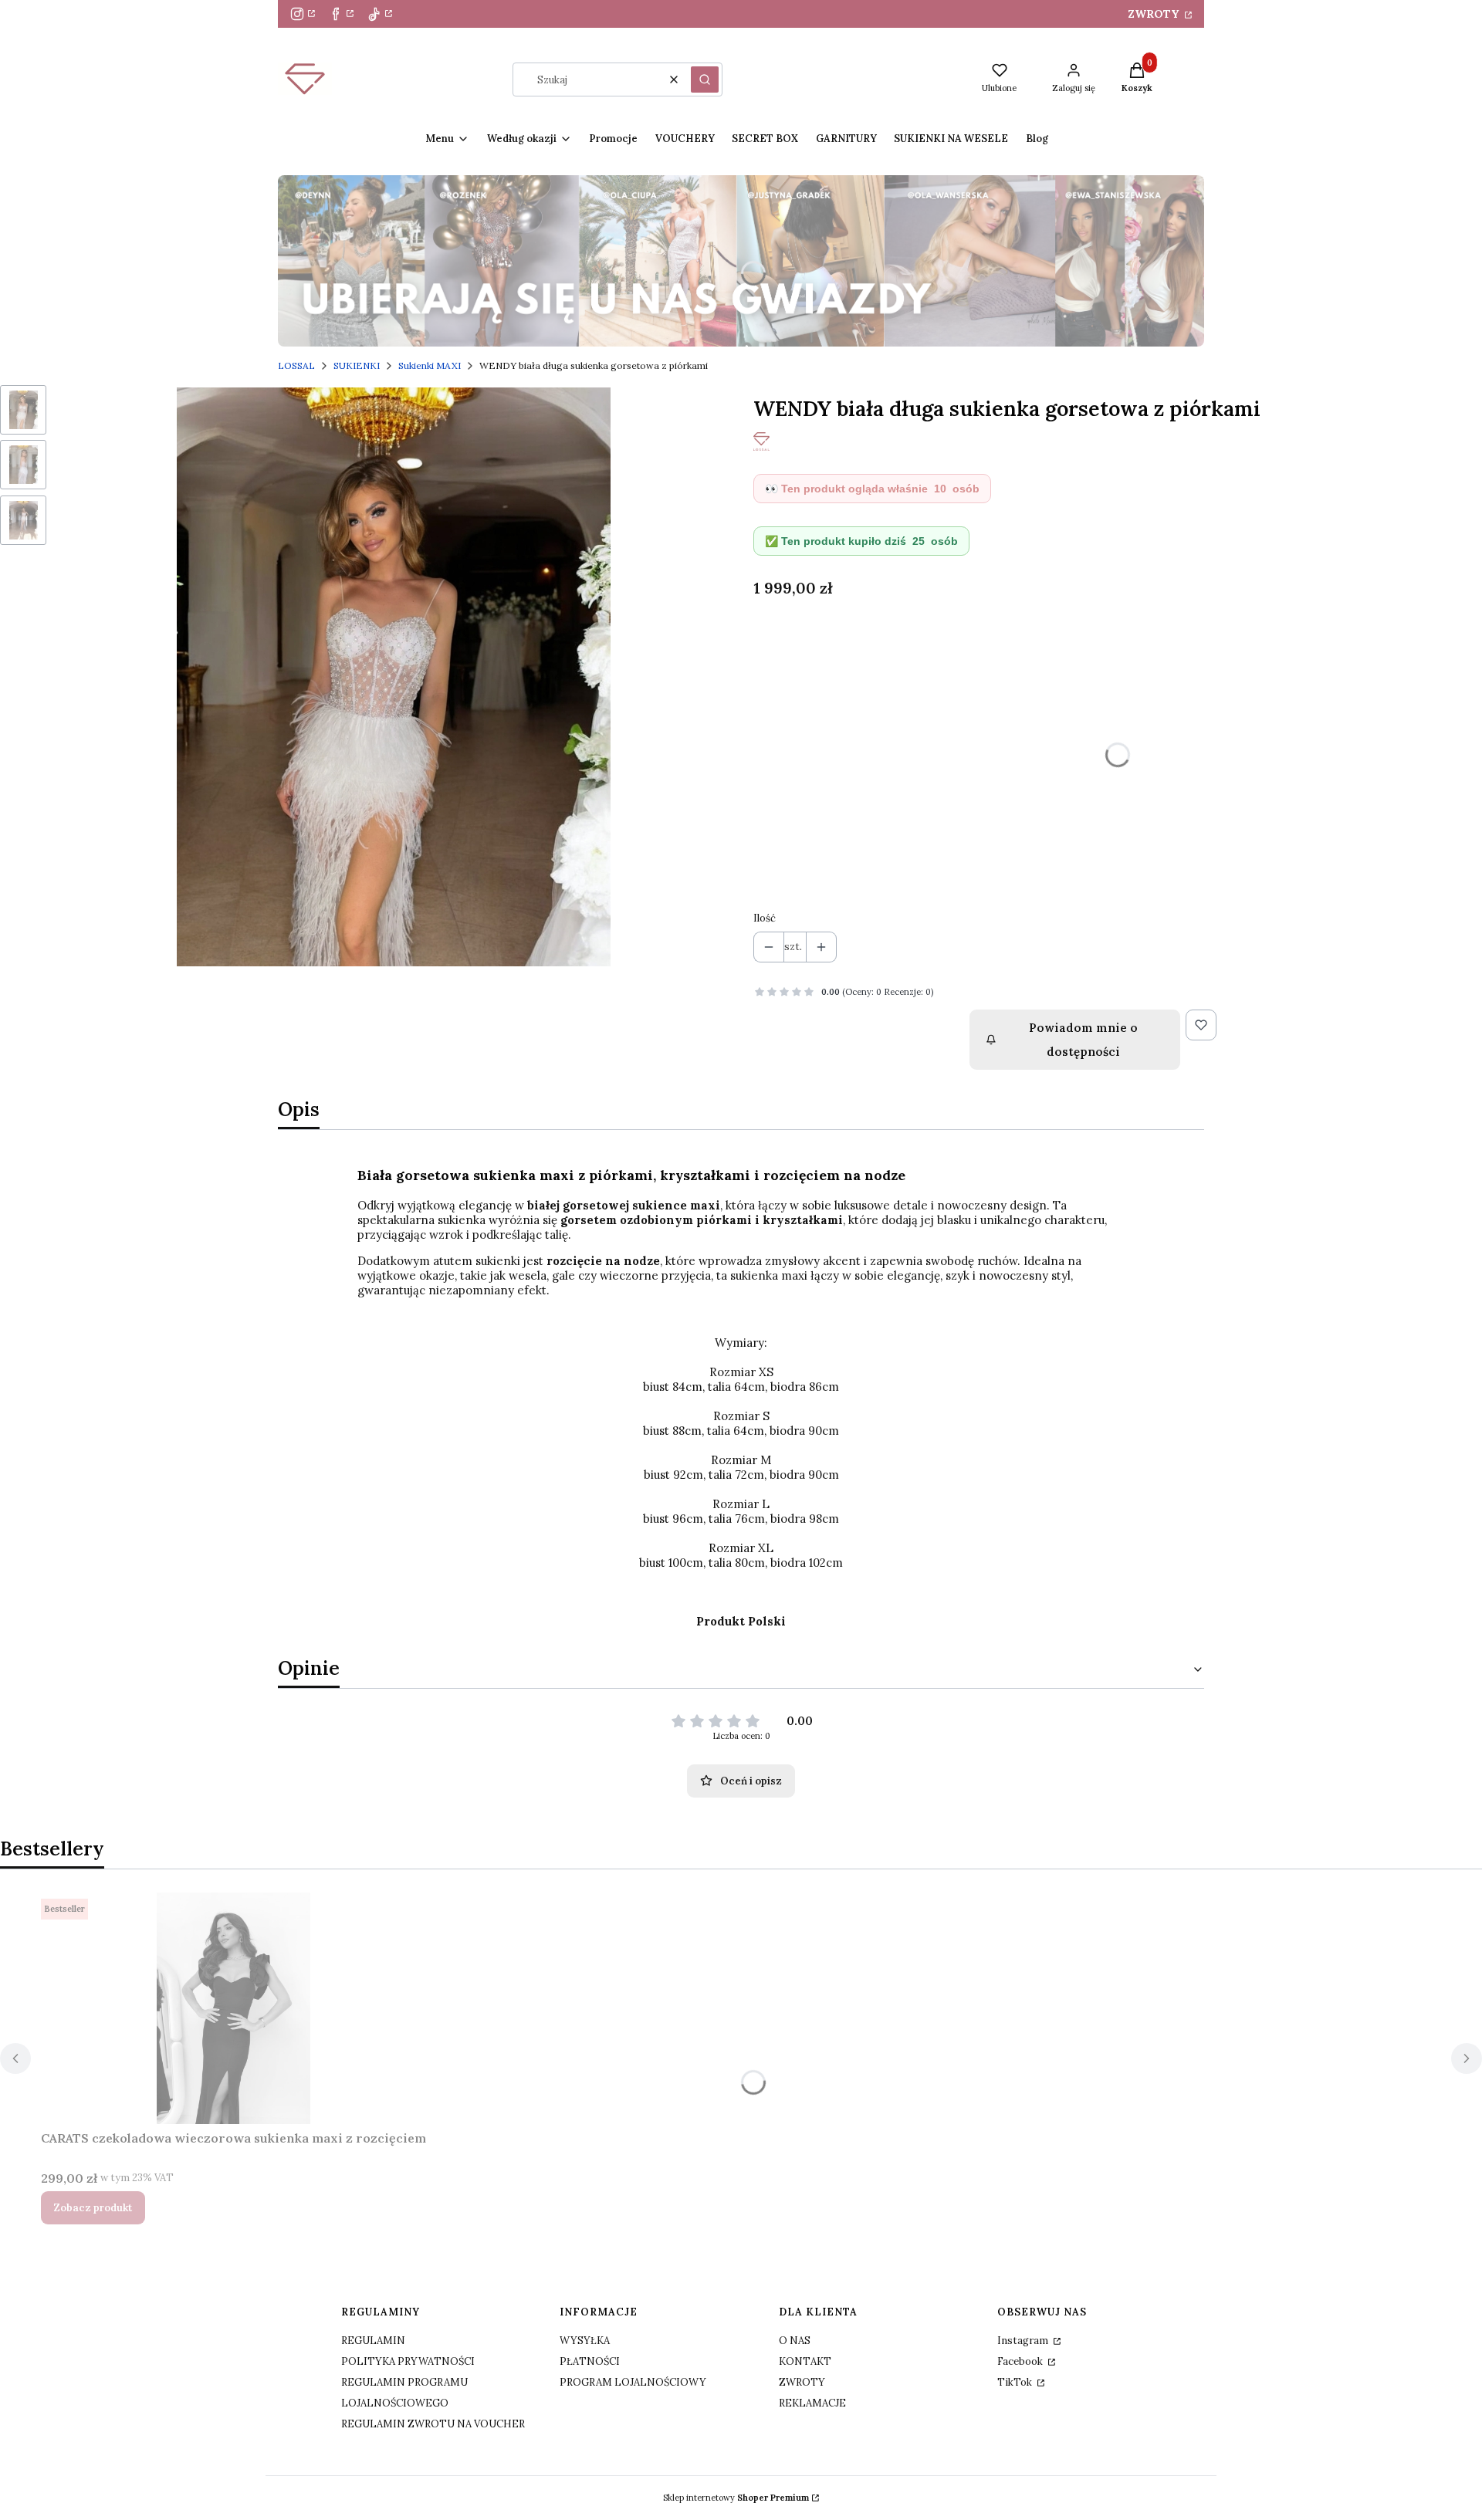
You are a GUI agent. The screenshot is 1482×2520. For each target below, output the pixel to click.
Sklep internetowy (736, 2498)
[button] (705, 79)
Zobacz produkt (93, 2208)
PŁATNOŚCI (590, 2361)
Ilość (765, 918)
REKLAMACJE (812, 2403)
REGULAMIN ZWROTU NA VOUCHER (433, 2424)
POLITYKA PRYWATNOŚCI (408, 2361)
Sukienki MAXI (430, 365)
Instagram (1024, 2341)
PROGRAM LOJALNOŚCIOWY (633, 2382)
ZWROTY (1155, 14)
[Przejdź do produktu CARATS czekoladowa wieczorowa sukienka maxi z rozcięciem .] (234, 2008)
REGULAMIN (373, 2341)
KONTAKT (805, 2361)
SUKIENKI (357, 365)
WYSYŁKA (585, 2341)
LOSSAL (296, 365)
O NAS (795, 2341)
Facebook (1021, 2361)
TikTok (1016, 2382)
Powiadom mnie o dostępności (1083, 1040)
